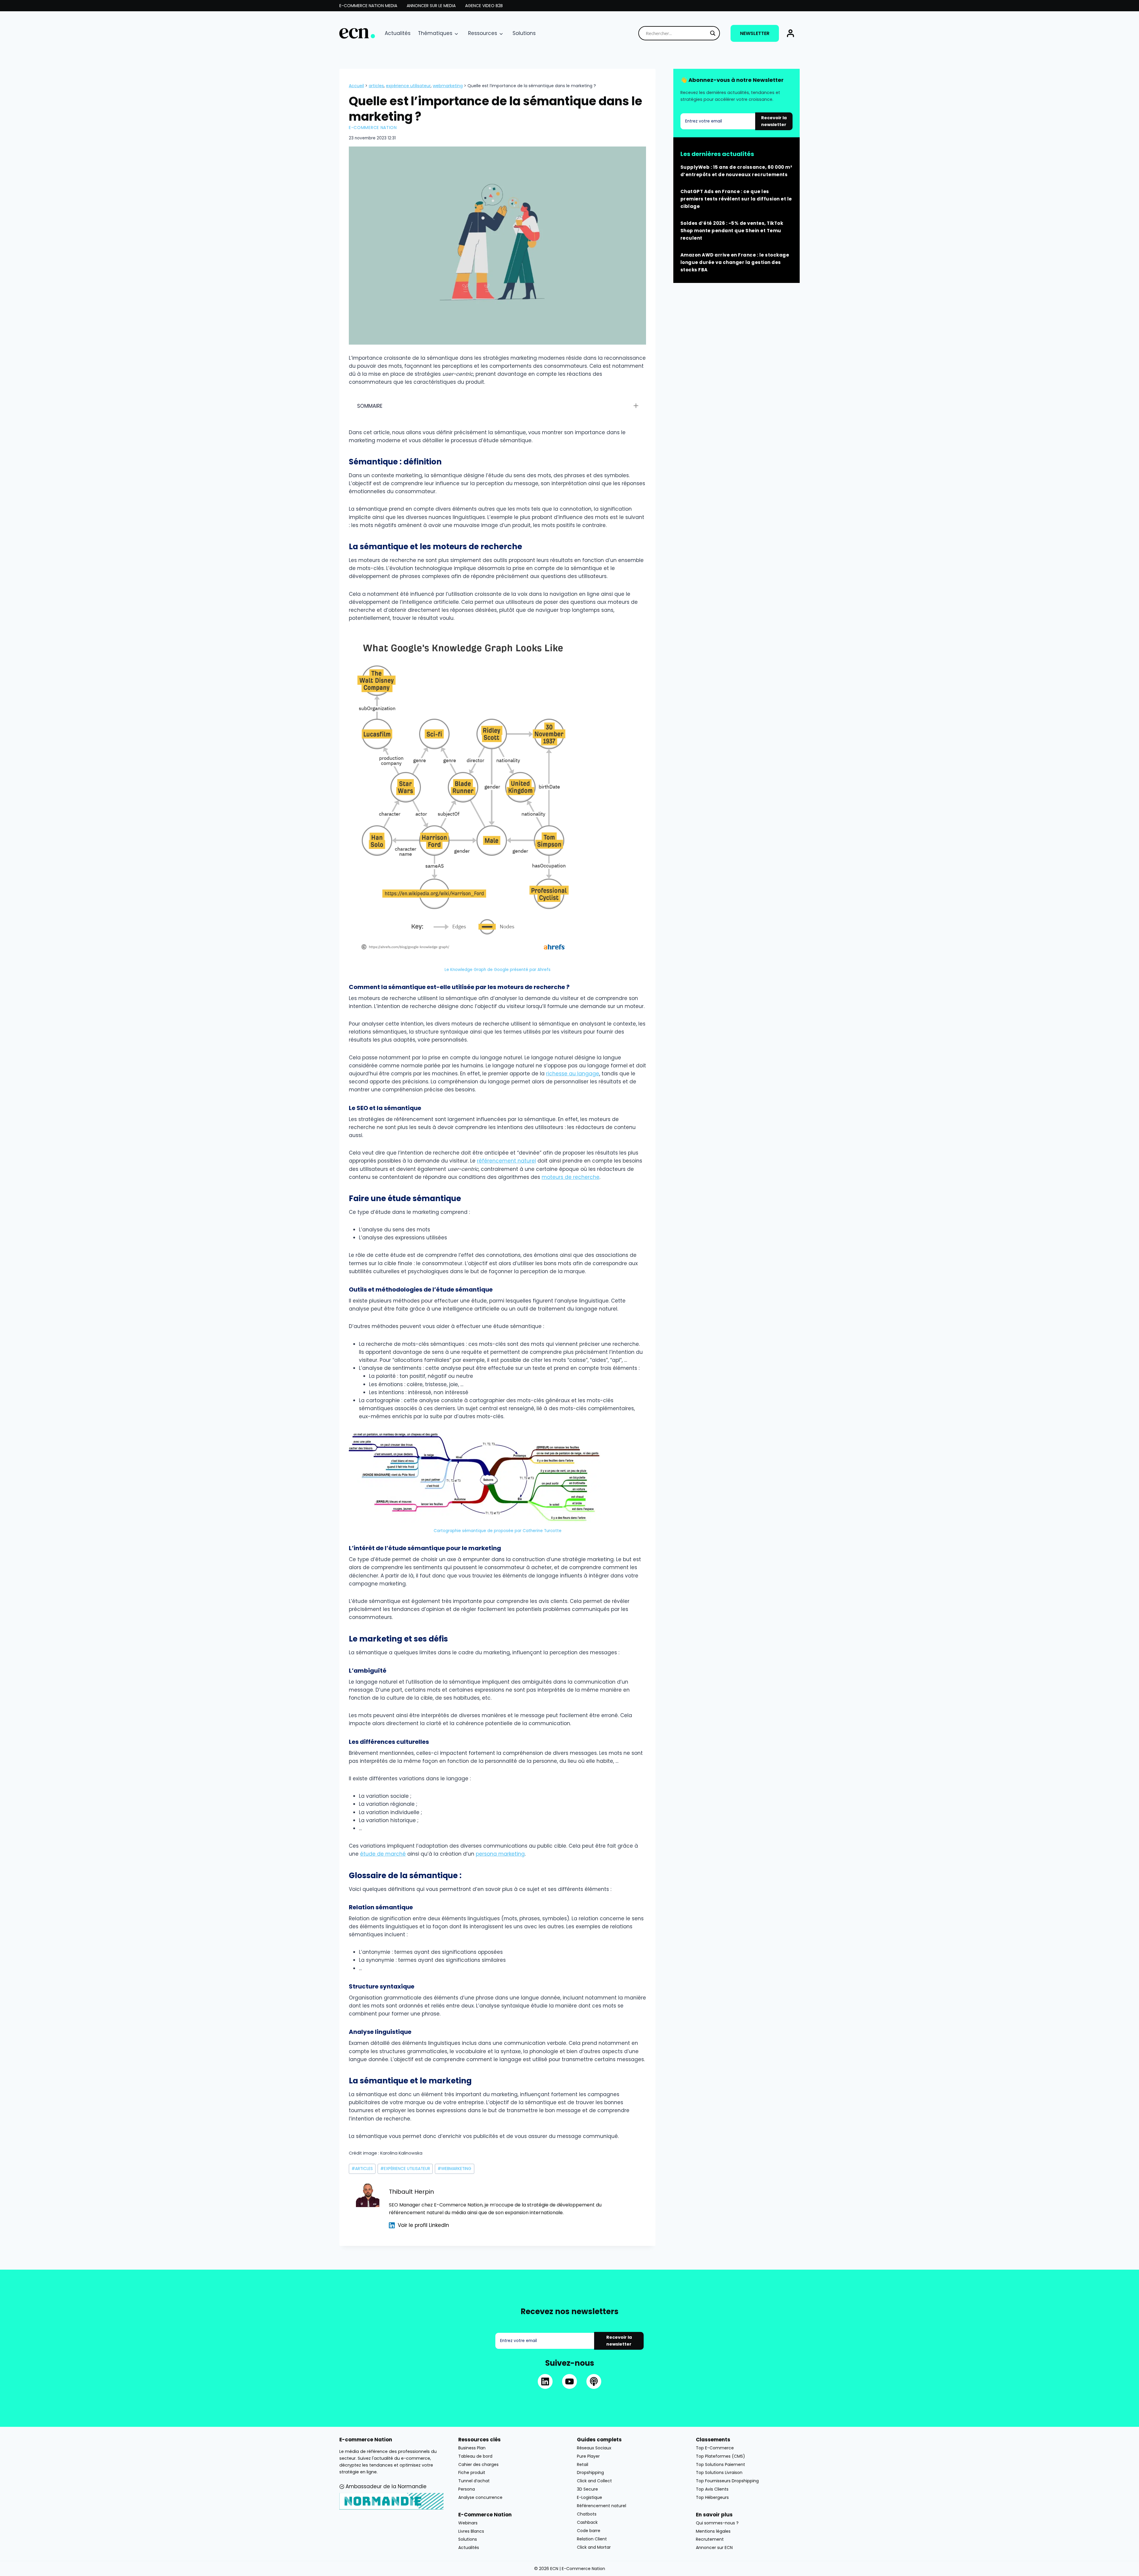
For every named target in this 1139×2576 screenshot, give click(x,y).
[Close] (666, 1228)
